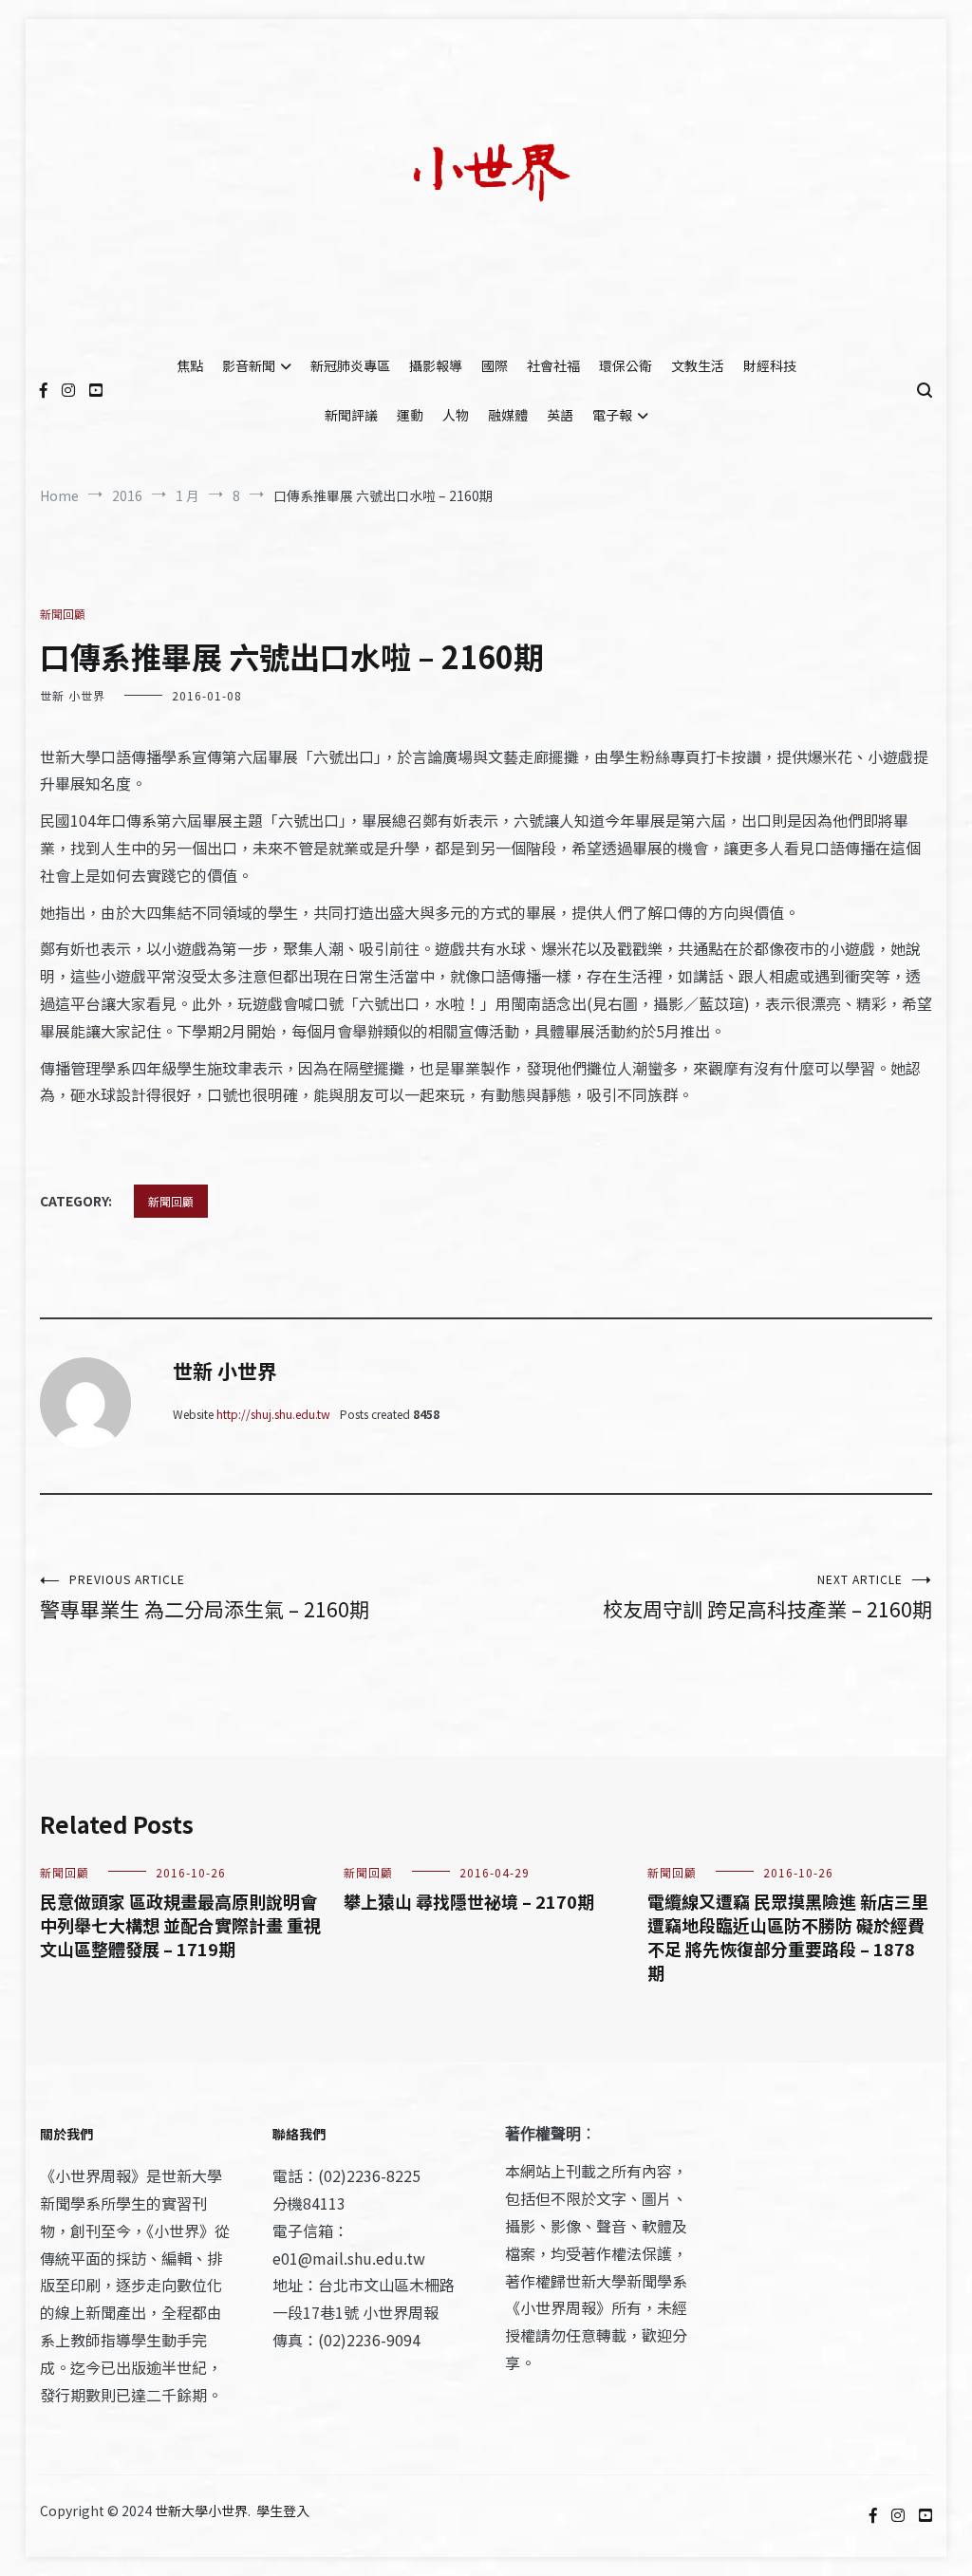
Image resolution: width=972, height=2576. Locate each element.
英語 (560, 415)
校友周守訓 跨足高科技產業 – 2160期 (767, 1597)
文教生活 (698, 365)
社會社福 (553, 365)
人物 (456, 415)
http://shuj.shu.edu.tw (273, 1414)
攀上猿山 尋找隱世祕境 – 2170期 (469, 1901)
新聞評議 (351, 415)
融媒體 (508, 415)
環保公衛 (626, 365)
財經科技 (770, 365)
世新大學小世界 (201, 2511)
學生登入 (283, 2511)
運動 (410, 415)
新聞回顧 (63, 614)
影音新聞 (249, 365)
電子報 (612, 415)
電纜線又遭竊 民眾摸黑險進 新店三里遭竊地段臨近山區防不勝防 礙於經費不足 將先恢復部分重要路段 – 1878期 (788, 1937)
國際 (495, 365)
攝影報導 (436, 365)
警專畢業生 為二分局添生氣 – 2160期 (205, 1597)
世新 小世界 (73, 695)
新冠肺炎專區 (350, 365)
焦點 (190, 365)
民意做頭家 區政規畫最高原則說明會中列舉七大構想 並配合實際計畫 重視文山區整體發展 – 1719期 (180, 1925)
